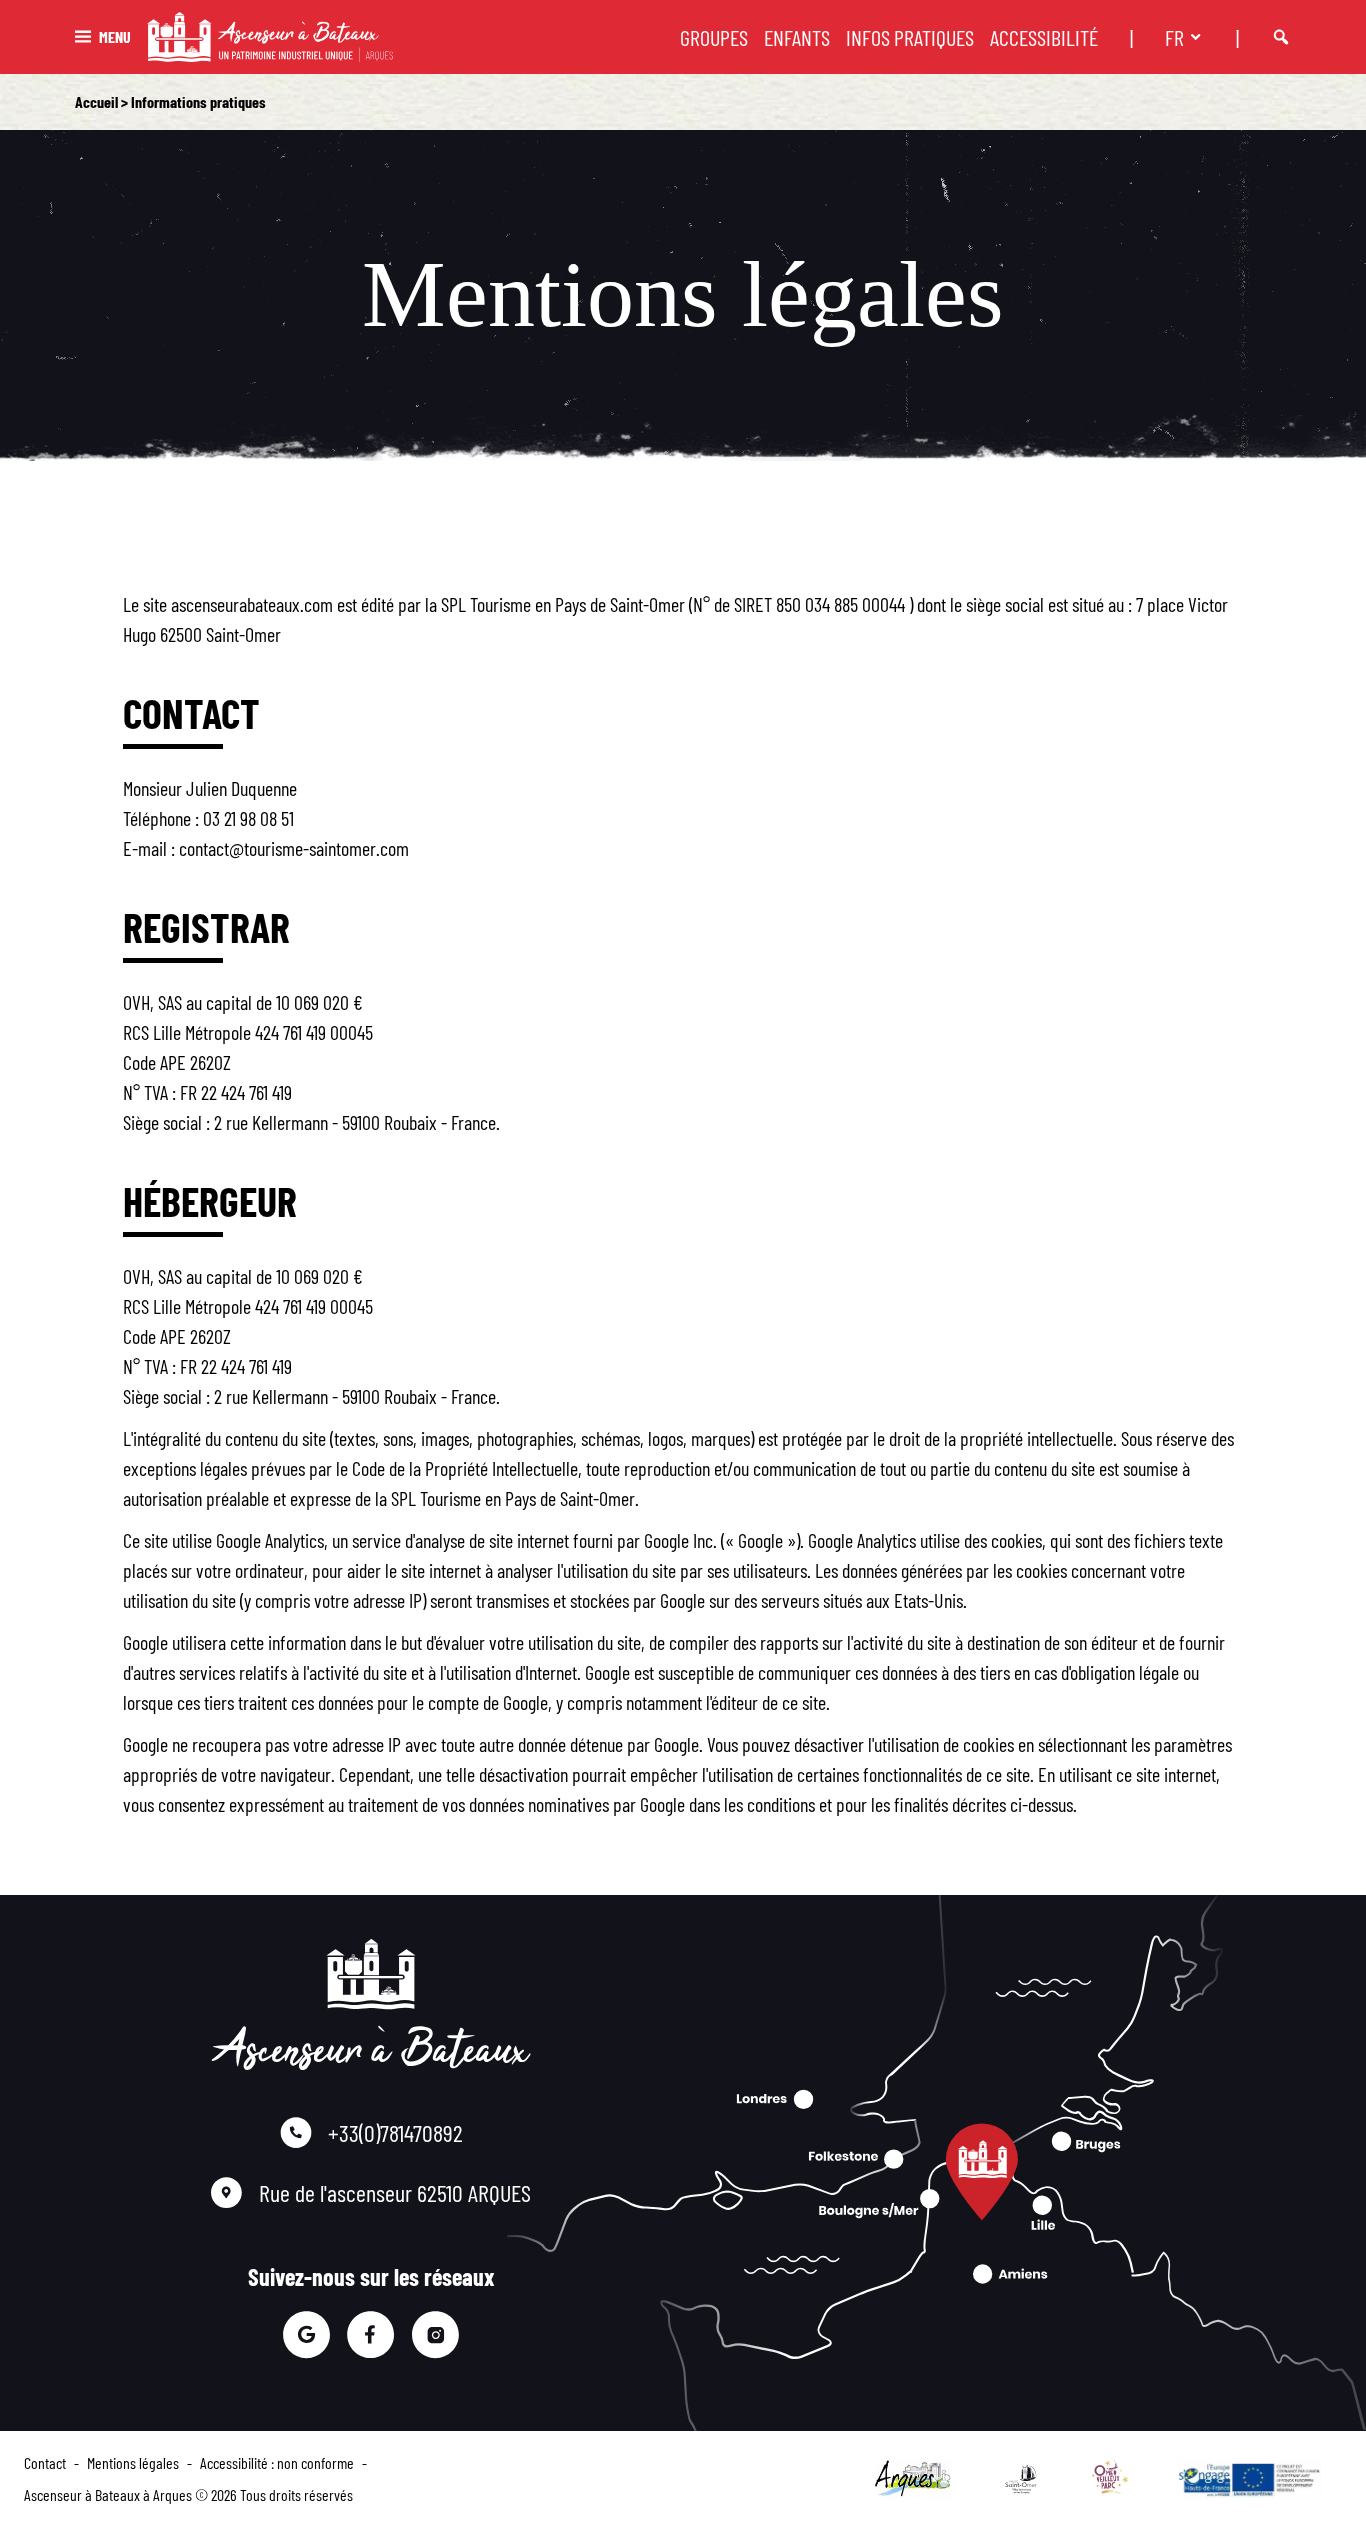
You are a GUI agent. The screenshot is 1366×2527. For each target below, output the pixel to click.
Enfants (797, 37)
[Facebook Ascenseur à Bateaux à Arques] (370, 2335)
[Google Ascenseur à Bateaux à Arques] (306, 2335)
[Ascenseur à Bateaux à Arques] (270, 37)
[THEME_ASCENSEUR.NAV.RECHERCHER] (1281, 37)
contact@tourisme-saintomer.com (294, 848)
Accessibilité (1044, 37)
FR (1174, 37)
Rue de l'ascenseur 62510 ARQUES (395, 2192)
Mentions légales (133, 2462)
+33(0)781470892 (395, 2132)
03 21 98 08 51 (248, 818)
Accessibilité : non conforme (277, 2462)
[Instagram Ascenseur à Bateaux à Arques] (436, 2335)
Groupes (714, 37)
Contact (45, 2462)
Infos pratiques (910, 37)
